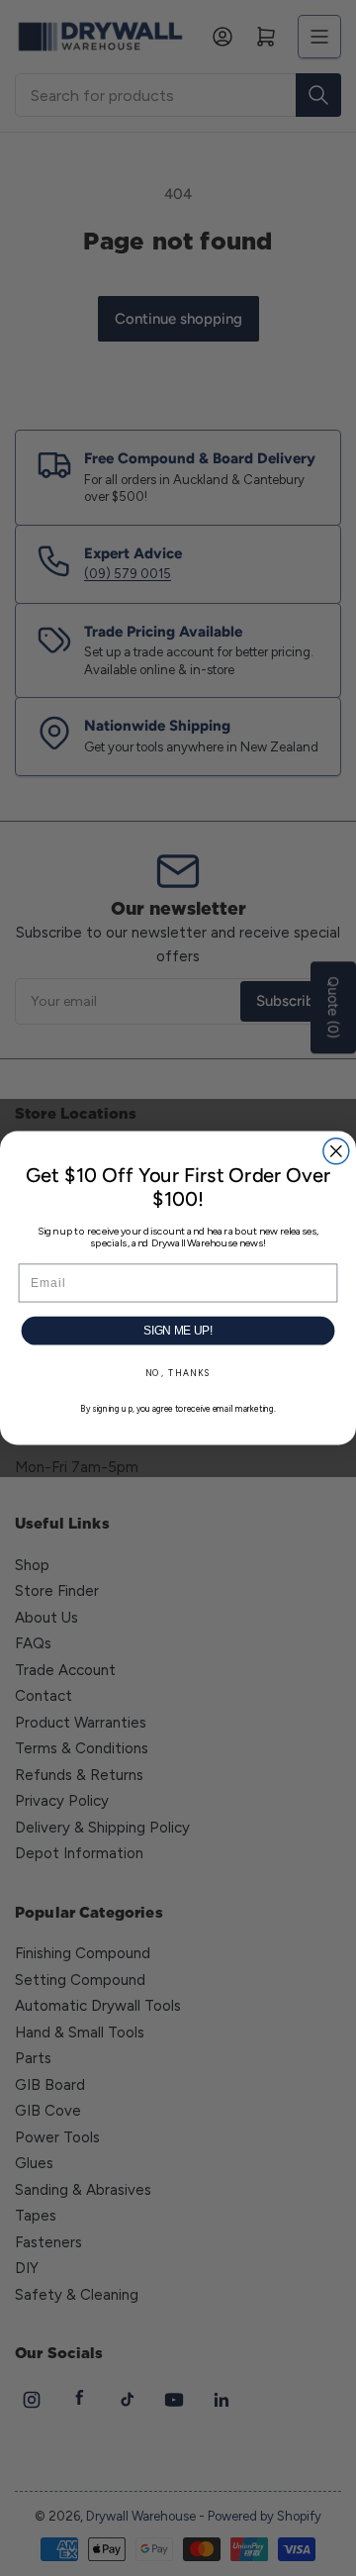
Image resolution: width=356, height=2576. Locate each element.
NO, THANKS (178, 1373)
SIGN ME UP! (178, 1331)
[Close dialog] (336, 1151)
